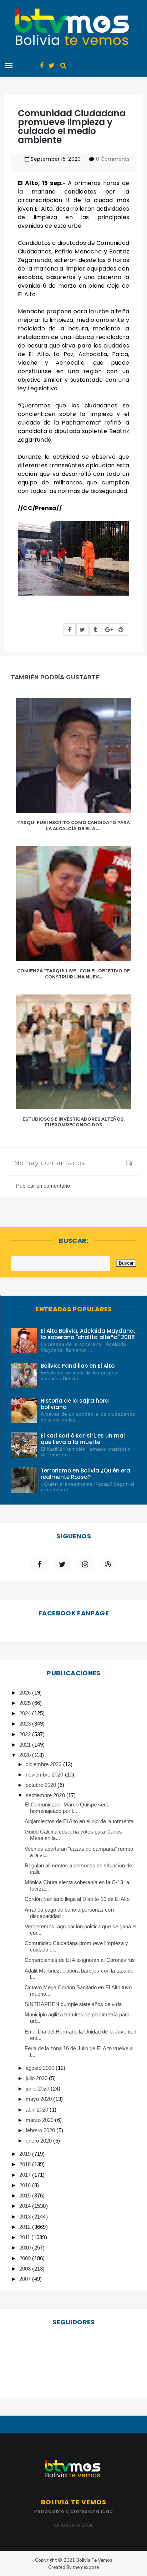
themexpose (86, 2567)
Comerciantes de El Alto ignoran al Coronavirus (80, 1960)
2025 (26, 1703)
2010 (26, 2248)
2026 (26, 1693)
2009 (26, 2258)
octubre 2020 (42, 1785)
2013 (26, 2217)
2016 (26, 2185)
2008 (26, 2269)
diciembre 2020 (44, 1764)
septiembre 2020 (46, 1795)
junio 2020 (38, 2089)
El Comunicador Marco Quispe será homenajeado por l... (67, 1808)
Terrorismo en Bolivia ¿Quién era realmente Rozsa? (85, 1474)
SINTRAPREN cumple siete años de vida (73, 2004)
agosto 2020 (41, 2068)
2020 (26, 1755)
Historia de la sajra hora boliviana (75, 1404)
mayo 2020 (39, 2099)
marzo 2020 (40, 2120)
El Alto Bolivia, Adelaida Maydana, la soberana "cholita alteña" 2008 (88, 1334)
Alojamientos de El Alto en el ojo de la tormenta (79, 1821)
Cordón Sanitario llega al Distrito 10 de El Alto (77, 1899)
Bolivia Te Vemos (94, 2560)
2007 (26, 2279)
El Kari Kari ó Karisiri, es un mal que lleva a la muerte (83, 1439)
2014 (26, 2206)
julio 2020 (37, 2078)
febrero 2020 (41, 2130)
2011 (25, 2237)
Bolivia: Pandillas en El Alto (78, 1366)
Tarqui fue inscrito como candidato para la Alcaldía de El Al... (74, 826)
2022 (26, 1734)
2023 (26, 1724)
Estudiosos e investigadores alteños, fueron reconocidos (74, 1122)
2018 (26, 2164)
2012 (26, 2227)
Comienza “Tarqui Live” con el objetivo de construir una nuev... (73, 974)
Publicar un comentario (43, 1186)
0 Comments (113, 159)
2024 (26, 1713)
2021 (26, 1745)
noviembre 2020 (45, 1775)
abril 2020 (38, 2110)
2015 (26, 2195)
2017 (26, 2175)
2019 (26, 2154)
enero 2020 (39, 2141)
